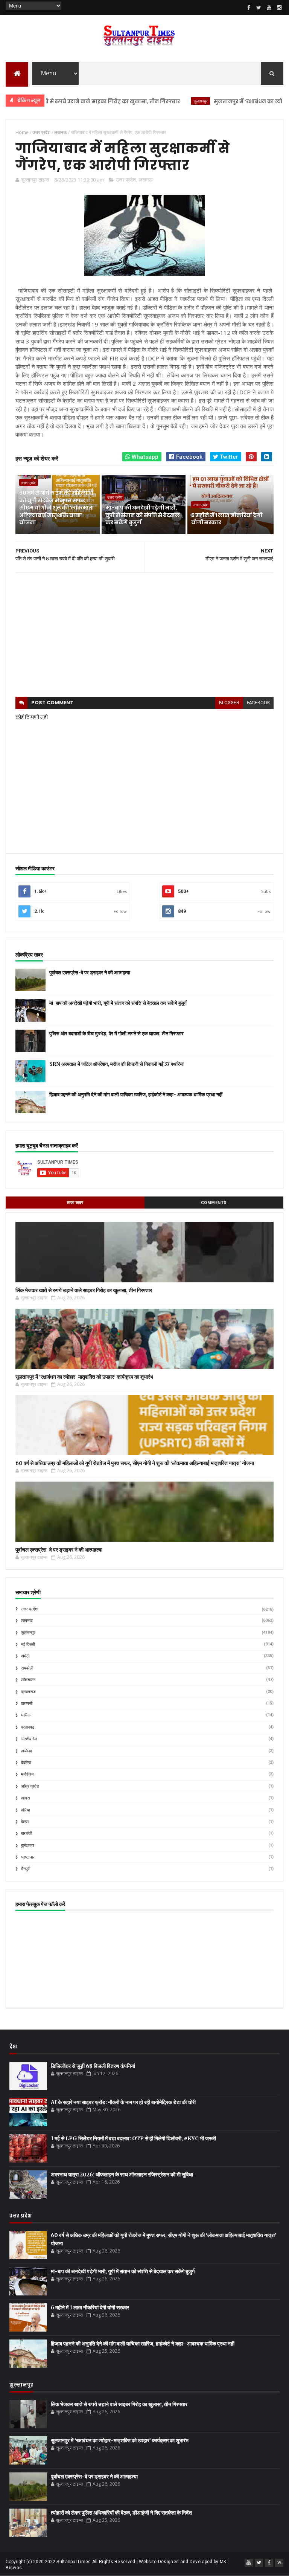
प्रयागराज (28, 1692)
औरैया (25, 1810)
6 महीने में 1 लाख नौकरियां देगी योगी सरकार (227, 519)
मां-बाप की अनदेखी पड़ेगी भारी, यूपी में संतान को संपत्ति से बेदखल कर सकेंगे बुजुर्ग (142, 515)
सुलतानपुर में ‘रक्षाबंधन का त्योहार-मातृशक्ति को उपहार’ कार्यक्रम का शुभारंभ (84, 1377)
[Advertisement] (144, 635)
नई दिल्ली (28, 1644)
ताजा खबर (75, 1203)
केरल (25, 1822)
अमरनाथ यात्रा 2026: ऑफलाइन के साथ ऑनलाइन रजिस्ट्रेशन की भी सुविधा (122, 2175)
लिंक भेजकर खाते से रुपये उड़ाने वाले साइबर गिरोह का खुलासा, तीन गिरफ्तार (84, 1290)
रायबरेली (27, 1668)
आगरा (25, 1798)
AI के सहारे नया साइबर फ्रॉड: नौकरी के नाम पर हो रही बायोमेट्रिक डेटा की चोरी (123, 2102)
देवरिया (26, 1763)
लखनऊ (146, 180)
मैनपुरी (26, 1869)
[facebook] (249, 8)
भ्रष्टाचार (28, 1857)
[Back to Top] (279, 2563)
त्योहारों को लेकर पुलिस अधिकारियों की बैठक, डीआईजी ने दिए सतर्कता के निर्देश (121, 2513)
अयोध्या (26, 1751)
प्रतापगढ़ (28, 1727)
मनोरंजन (27, 1774)
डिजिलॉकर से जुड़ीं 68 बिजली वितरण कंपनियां (93, 2066)
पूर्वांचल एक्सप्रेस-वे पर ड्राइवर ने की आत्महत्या (90, 973)
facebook (258, 703)
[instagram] (279, 8)
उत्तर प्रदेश (126, 180)
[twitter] (259, 8)
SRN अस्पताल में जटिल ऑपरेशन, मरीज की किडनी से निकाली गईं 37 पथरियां (116, 1064)
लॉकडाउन (28, 1680)
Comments (214, 1203)
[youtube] (269, 8)
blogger (229, 703)
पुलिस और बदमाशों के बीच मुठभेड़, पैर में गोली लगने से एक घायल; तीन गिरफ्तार (116, 1034)
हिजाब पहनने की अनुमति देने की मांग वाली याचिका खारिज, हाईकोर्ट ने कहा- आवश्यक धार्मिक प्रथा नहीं (136, 1095)
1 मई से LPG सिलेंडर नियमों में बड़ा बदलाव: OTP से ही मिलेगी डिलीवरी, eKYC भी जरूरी (133, 2138)
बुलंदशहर (28, 1846)
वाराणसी (27, 1704)
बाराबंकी (27, 1834)
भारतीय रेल (29, 1739)
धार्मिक (26, 1715)
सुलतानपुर (165, 101)
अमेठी (25, 1656)
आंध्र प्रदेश (30, 1786)
